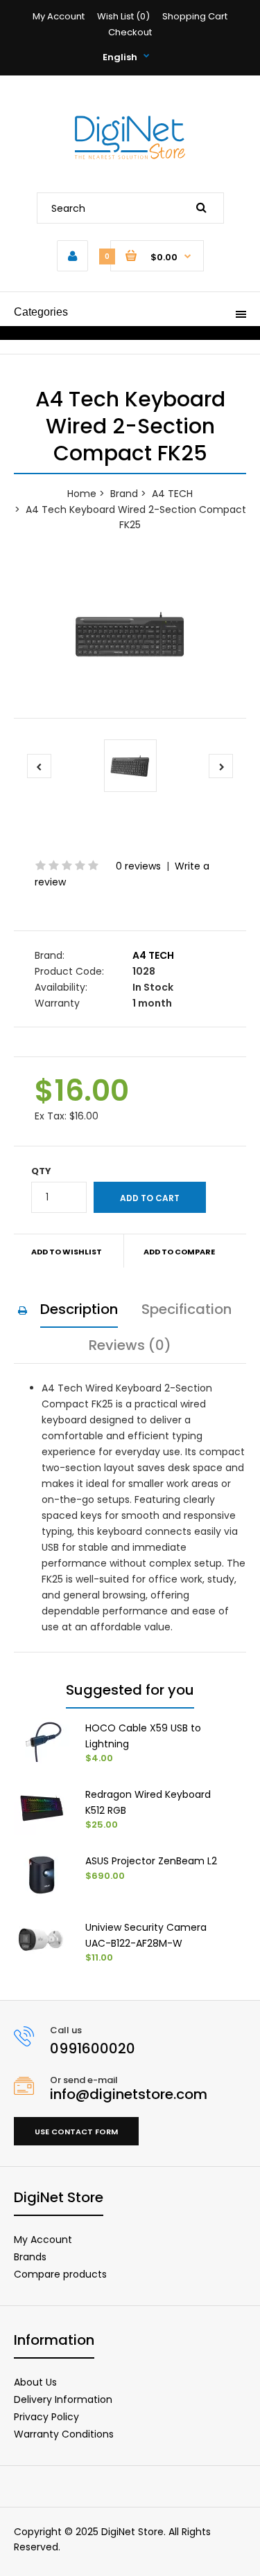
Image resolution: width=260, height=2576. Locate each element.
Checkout (130, 32)
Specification (187, 1309)
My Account (59, 16)
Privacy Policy (46, 2417)
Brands (30, 2257)
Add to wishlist (67, 1252)
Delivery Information (63, 2399)
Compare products (60, 2274)
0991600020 (93, 2048)
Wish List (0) (123, 16)
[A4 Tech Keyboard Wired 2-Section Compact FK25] (130, 639)
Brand (124, 494)
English (120, 57)
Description (79, 1309)
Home (82, 494)
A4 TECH (172, 494)
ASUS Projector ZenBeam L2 (151, 1861)
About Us (35, 2382)
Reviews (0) (130, 1345)
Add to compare (179, 1252)
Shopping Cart (195, 16)
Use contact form (76, 2132)
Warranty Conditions (64, 2434)
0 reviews (138, 866)
